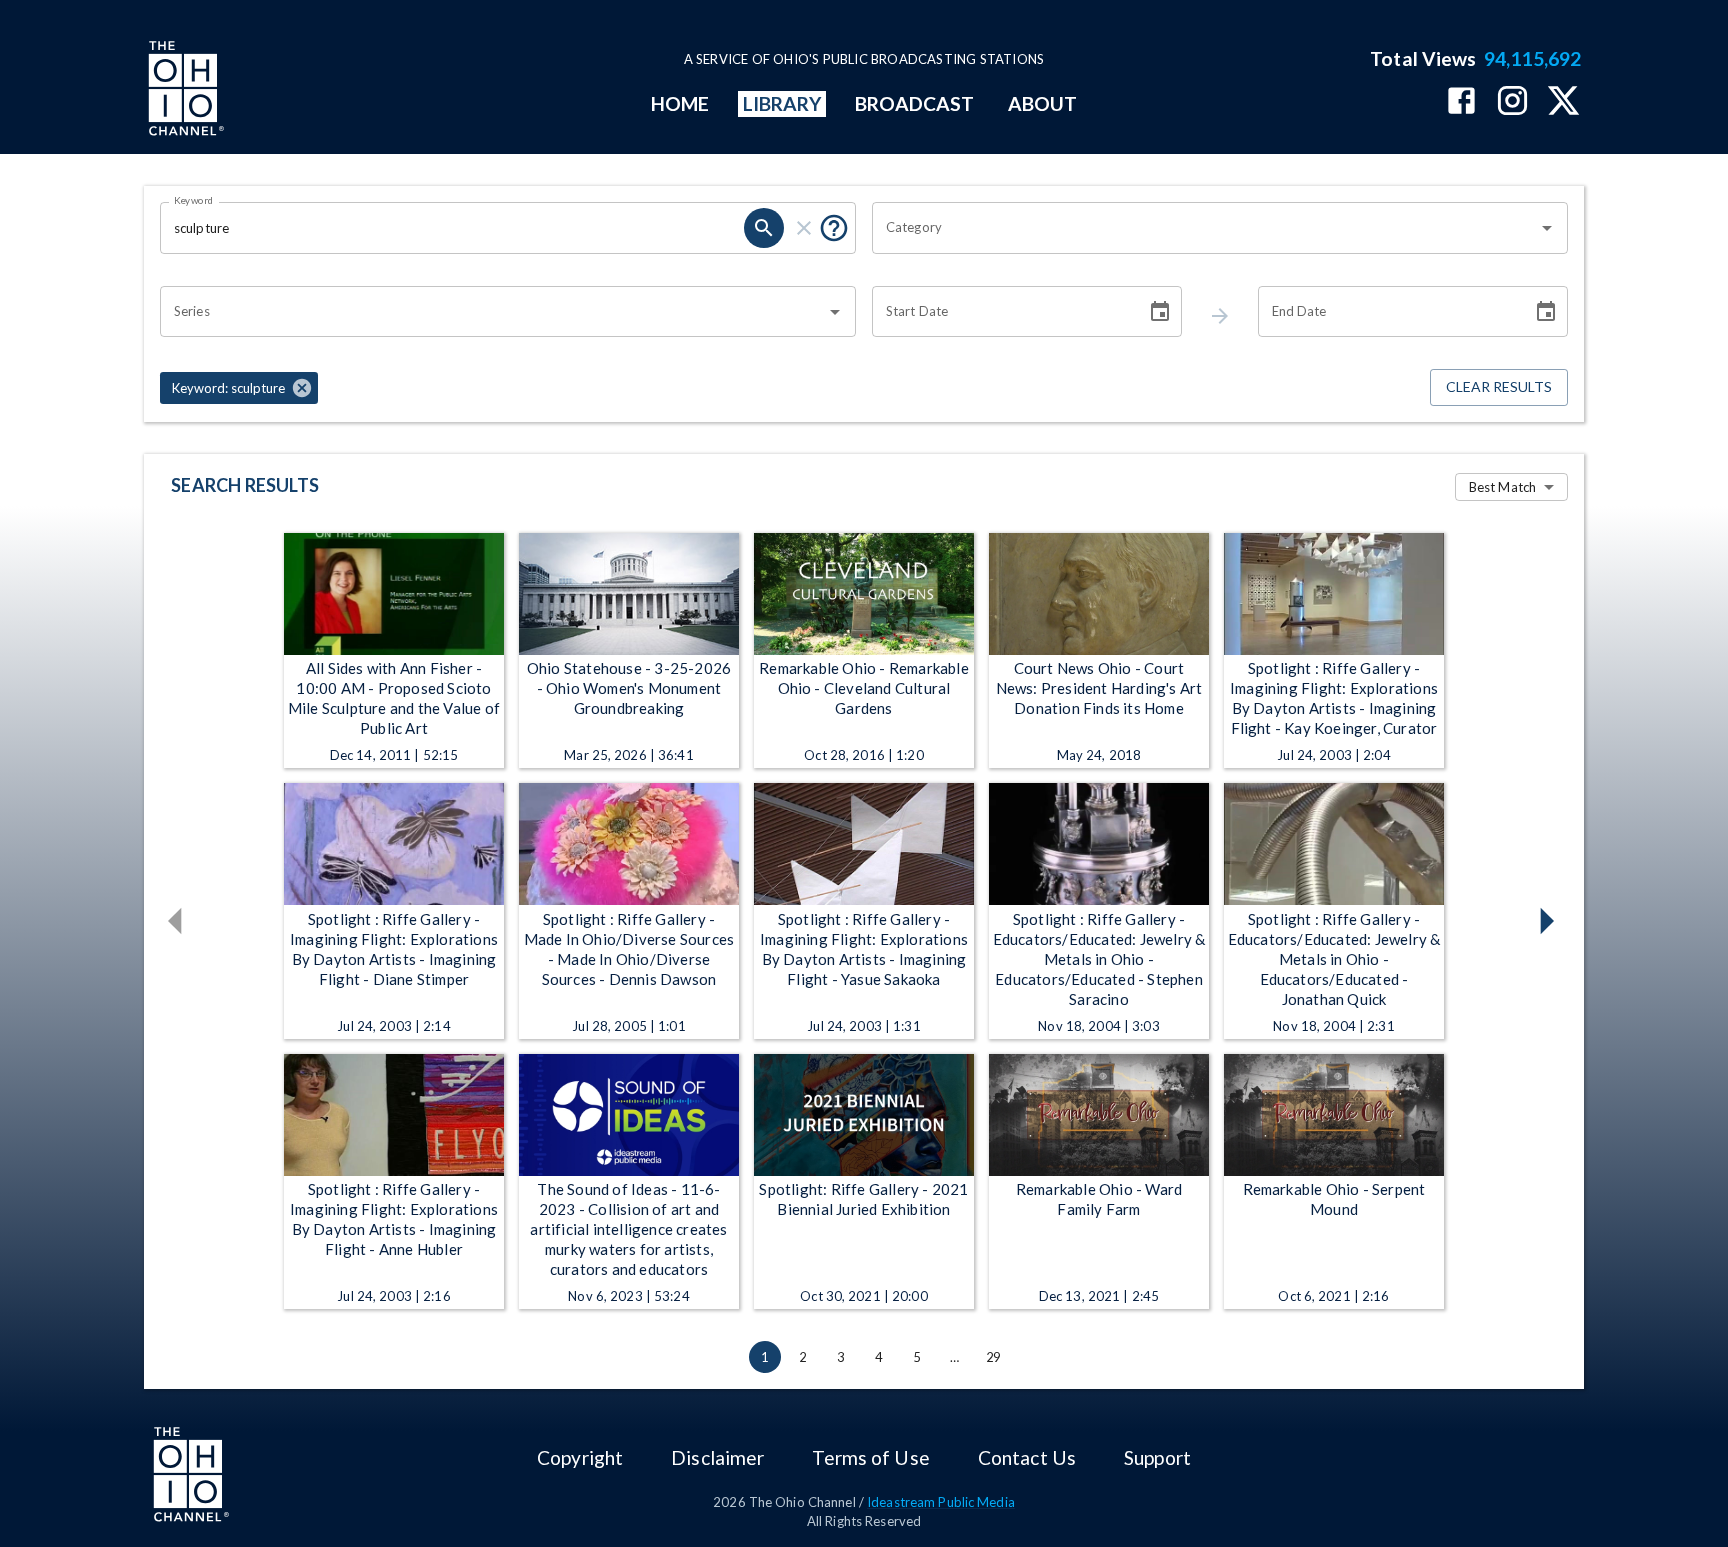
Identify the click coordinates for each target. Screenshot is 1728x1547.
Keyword (194, 200)
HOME (680, 103)
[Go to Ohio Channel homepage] (184, 91)
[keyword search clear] (804, 228)
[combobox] (1205, 228)
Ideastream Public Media (941, 1502)
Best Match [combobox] (1502, 487)
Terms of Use (870, 1457)
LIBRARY (782, 103)
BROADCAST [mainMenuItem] (915, 103)
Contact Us (1027, 1457)
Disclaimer (717, 1457)
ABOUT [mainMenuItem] (1042, 103)
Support (1157, 1457)
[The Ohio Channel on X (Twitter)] (1563, 102)
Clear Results (1499, 386)
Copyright (580, 1457)
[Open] (1547, 228)
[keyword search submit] (764, 228)
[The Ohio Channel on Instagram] (1512, 102)
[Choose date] (1160, 312)
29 (993, 1357)
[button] (239, 388)
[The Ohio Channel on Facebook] (1461, 102)
